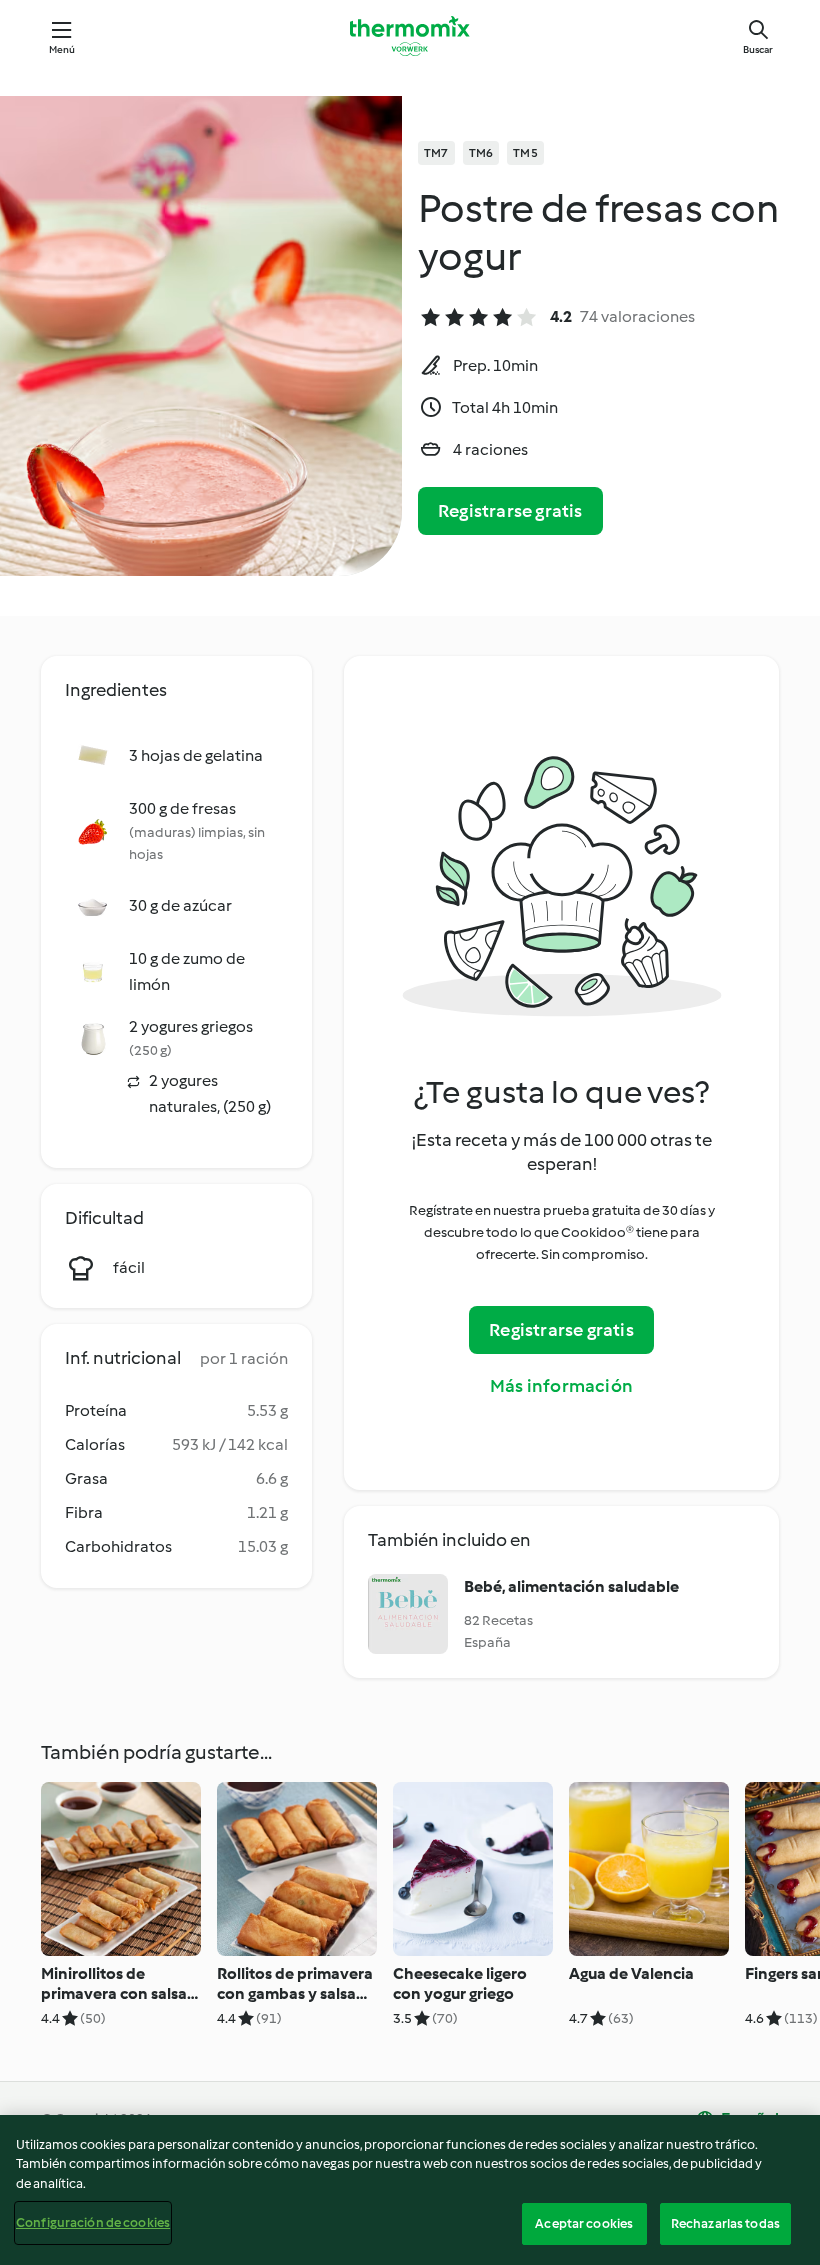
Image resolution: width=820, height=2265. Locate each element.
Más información (561, 1386)
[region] (410, 2190)
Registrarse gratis (510, 511)
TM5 (525, 153)
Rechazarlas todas (725, 2223)
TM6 (481, 153)
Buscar (758, 49)
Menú (62, 49)
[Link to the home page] (410, 36)
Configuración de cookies (93, 2222)
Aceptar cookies (584, 2223)
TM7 (436, 153)
